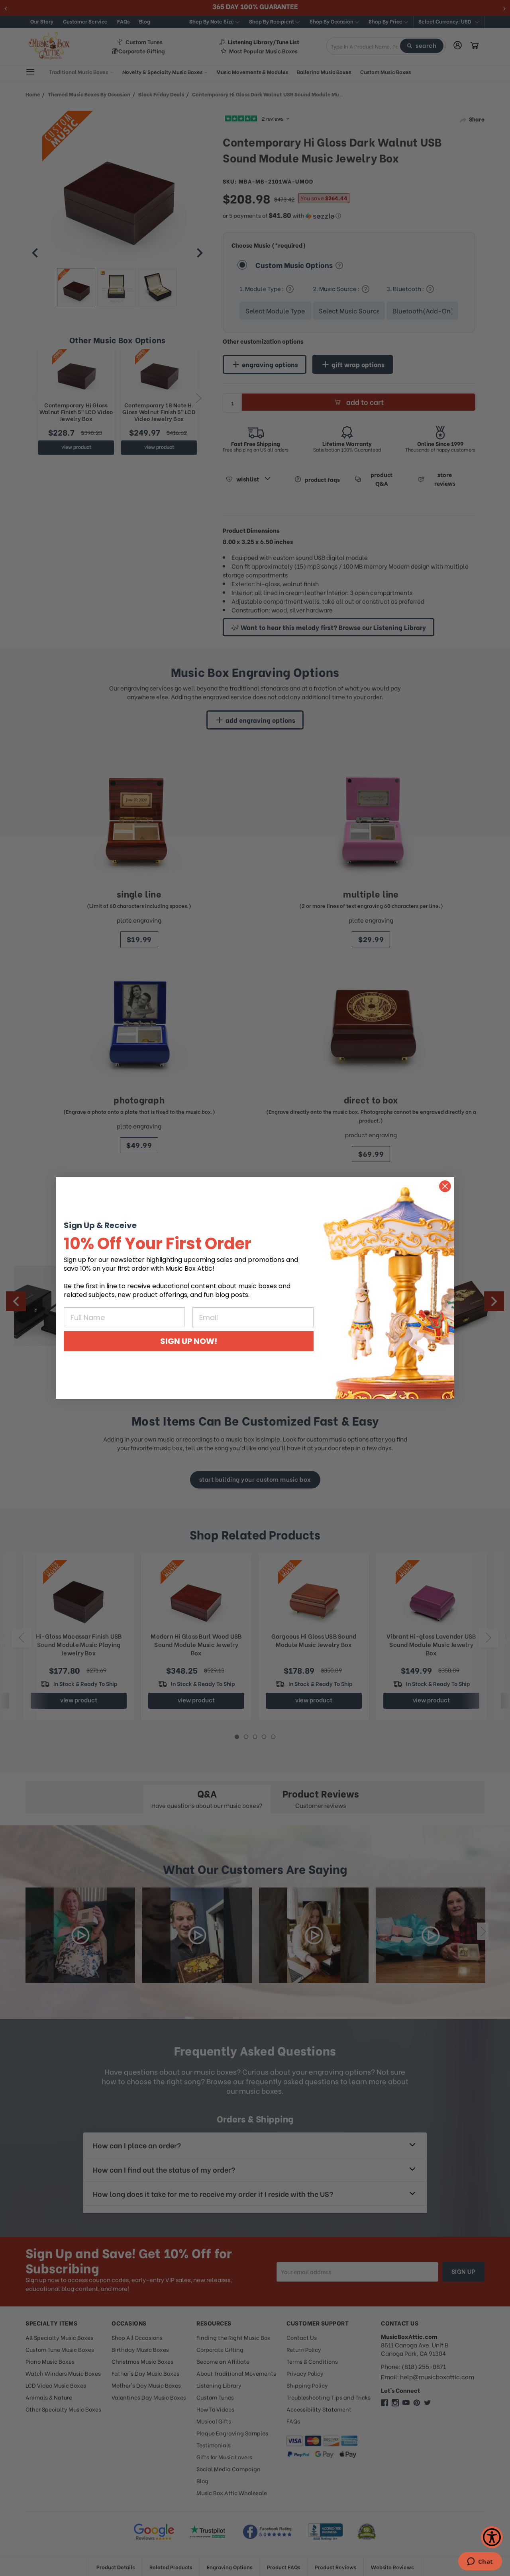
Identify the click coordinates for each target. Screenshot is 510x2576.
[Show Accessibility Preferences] (492, 2537)
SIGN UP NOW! (189, 1341)
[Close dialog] (445, 1186)
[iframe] (480, 2562)
